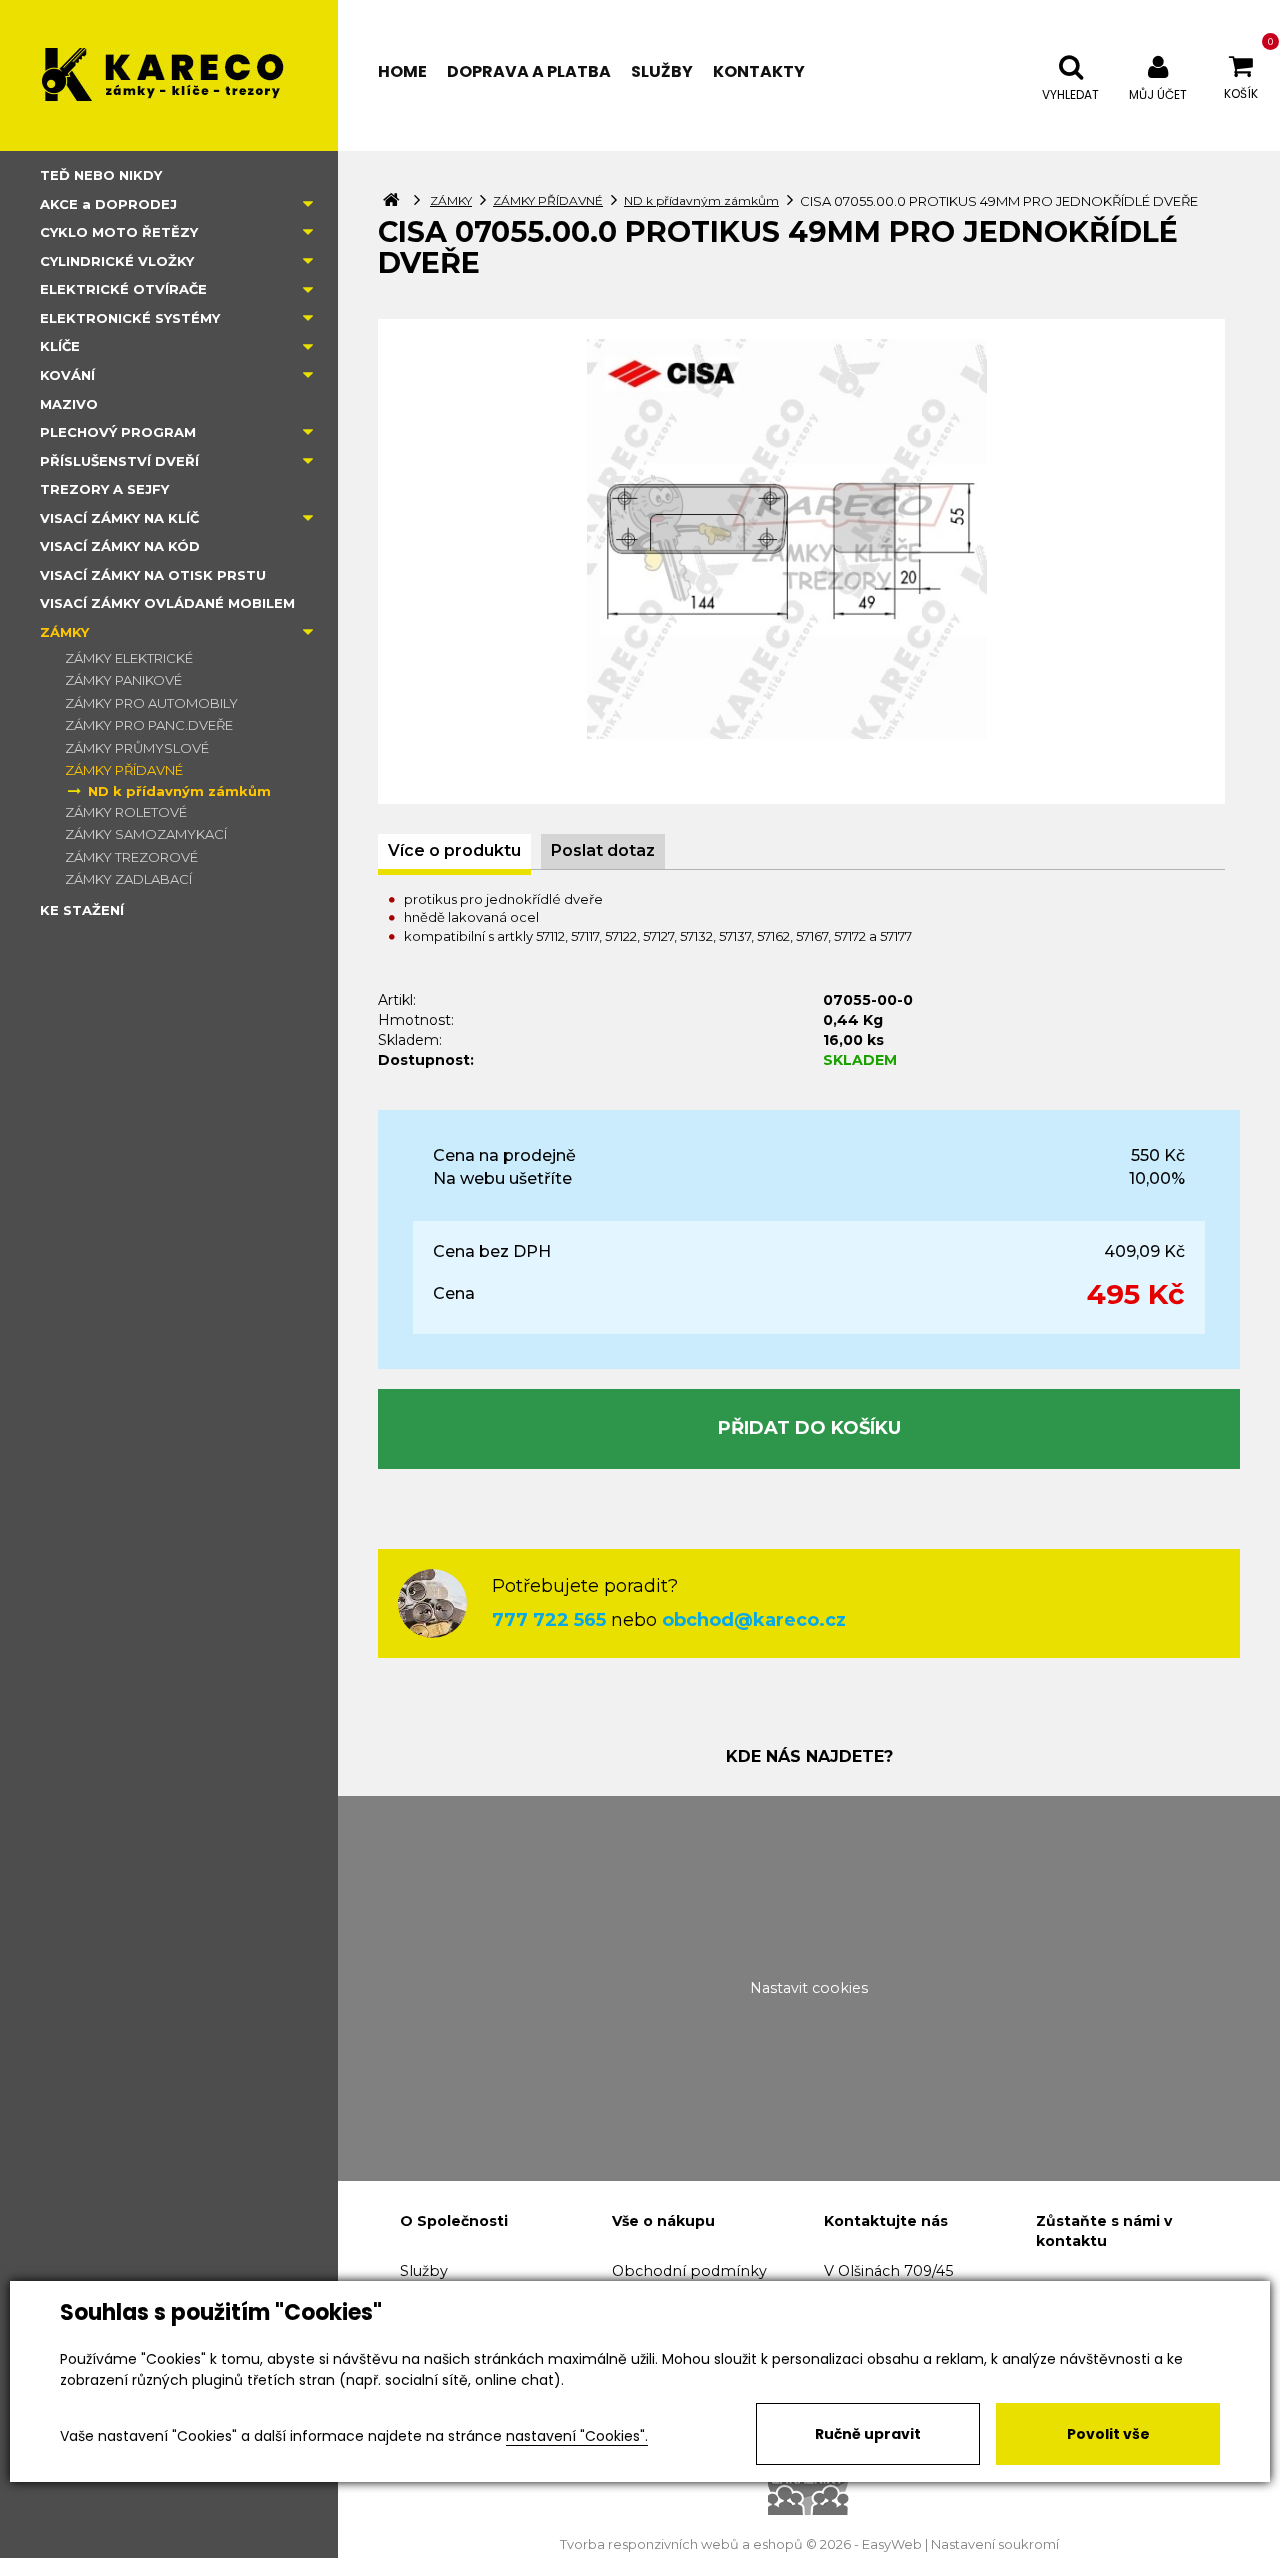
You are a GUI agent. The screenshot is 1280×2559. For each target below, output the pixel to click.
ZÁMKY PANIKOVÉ (123, 680)
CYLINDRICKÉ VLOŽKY (117, 261)
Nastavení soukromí (995, 2544)
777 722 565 (549, 1620)
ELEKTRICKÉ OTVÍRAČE (123, 289)
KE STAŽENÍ (82, 910)
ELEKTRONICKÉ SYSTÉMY (130, 318)
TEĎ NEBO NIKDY (101, 175)
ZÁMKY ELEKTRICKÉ (129, 658)
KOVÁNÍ (67, 375)
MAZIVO (69, 404)
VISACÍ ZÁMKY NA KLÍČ (119, 518)
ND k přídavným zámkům (179, 791)
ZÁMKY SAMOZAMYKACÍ (146, 834)
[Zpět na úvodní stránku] (169, 75)
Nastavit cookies (809, 1988)
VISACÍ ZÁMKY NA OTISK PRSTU (153, 575)
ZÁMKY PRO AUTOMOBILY (151, 703)
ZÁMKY (64, 632)
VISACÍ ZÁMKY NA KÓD (120, 546)
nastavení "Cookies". (577, 2436)
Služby (424, 2271)
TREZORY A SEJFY (104, 489)
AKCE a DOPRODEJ (108, 204)
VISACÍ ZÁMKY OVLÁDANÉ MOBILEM (167, 603)
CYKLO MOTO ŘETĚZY (119, 232)
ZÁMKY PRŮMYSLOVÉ (137, 748)
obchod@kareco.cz (754, 1620)
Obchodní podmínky (689, 2271)
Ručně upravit (868, 2434)
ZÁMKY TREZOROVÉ (131, 857)
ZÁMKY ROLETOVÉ (126, 812)
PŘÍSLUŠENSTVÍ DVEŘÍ (119, 461)
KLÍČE (60, 346)
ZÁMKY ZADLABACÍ (128, 879)
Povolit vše (1108, 2434)
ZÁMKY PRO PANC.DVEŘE (149, 725)
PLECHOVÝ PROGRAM (118, 432)
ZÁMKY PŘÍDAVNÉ (124, 770)
